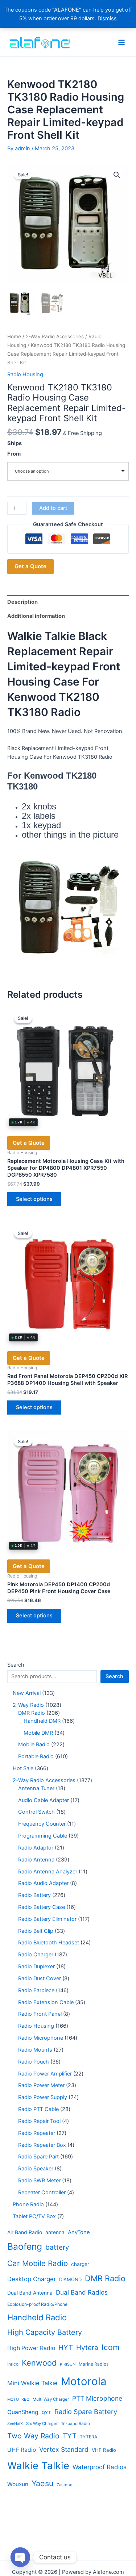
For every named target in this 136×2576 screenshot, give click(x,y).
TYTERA (88, 2437)
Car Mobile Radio (38, 2263)
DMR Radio (105, 2278)
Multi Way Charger (51, 2399)
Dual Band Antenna (30, 2293)
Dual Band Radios (82, 2292)
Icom (110, 2347)
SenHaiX (15, 2424)
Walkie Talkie (38, 2466)
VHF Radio (104, 2450)
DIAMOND (70, 2279)
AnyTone (79, 2232)
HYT (66, 2347)
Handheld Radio (37, 2317)
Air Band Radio (25, 2232)
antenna (55, 2232)
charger (80, 2264)
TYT (70, 2436)
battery (57, 2247)
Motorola (84, 2381)
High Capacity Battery (45, 2332)
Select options (34, 1199)
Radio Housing (25, 374)
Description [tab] (22, 602)
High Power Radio (31, 2348)
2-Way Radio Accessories (55, 336)
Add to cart (53, 508)
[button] (117, 175)
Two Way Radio (33, 2436)
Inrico (13, 2364)
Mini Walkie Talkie (32, 2383)
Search (16, 1665)
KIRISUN (68, 2364)
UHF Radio (22, 2450)
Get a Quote (30, 566)
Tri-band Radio (75, 2424)
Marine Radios (94, 2364)
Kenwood (39, 2363)
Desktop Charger (32, 2279)
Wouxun (18, 2484)
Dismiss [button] (107, 18)
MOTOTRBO (18, 2399)
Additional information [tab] (36, 616)
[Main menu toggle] (121, 42)
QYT (46, 2413)
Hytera (87, 2348)
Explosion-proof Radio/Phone (37, 2304)
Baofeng (25, 2246)
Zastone (65, 2485)
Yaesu (42, 2483)
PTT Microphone (97, 2398)
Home (14, 336)
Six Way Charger (42, 2424)
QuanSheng (23, 2412)
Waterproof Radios (100, 2467)
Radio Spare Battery (86, 2412)
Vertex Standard (64, 2449)
